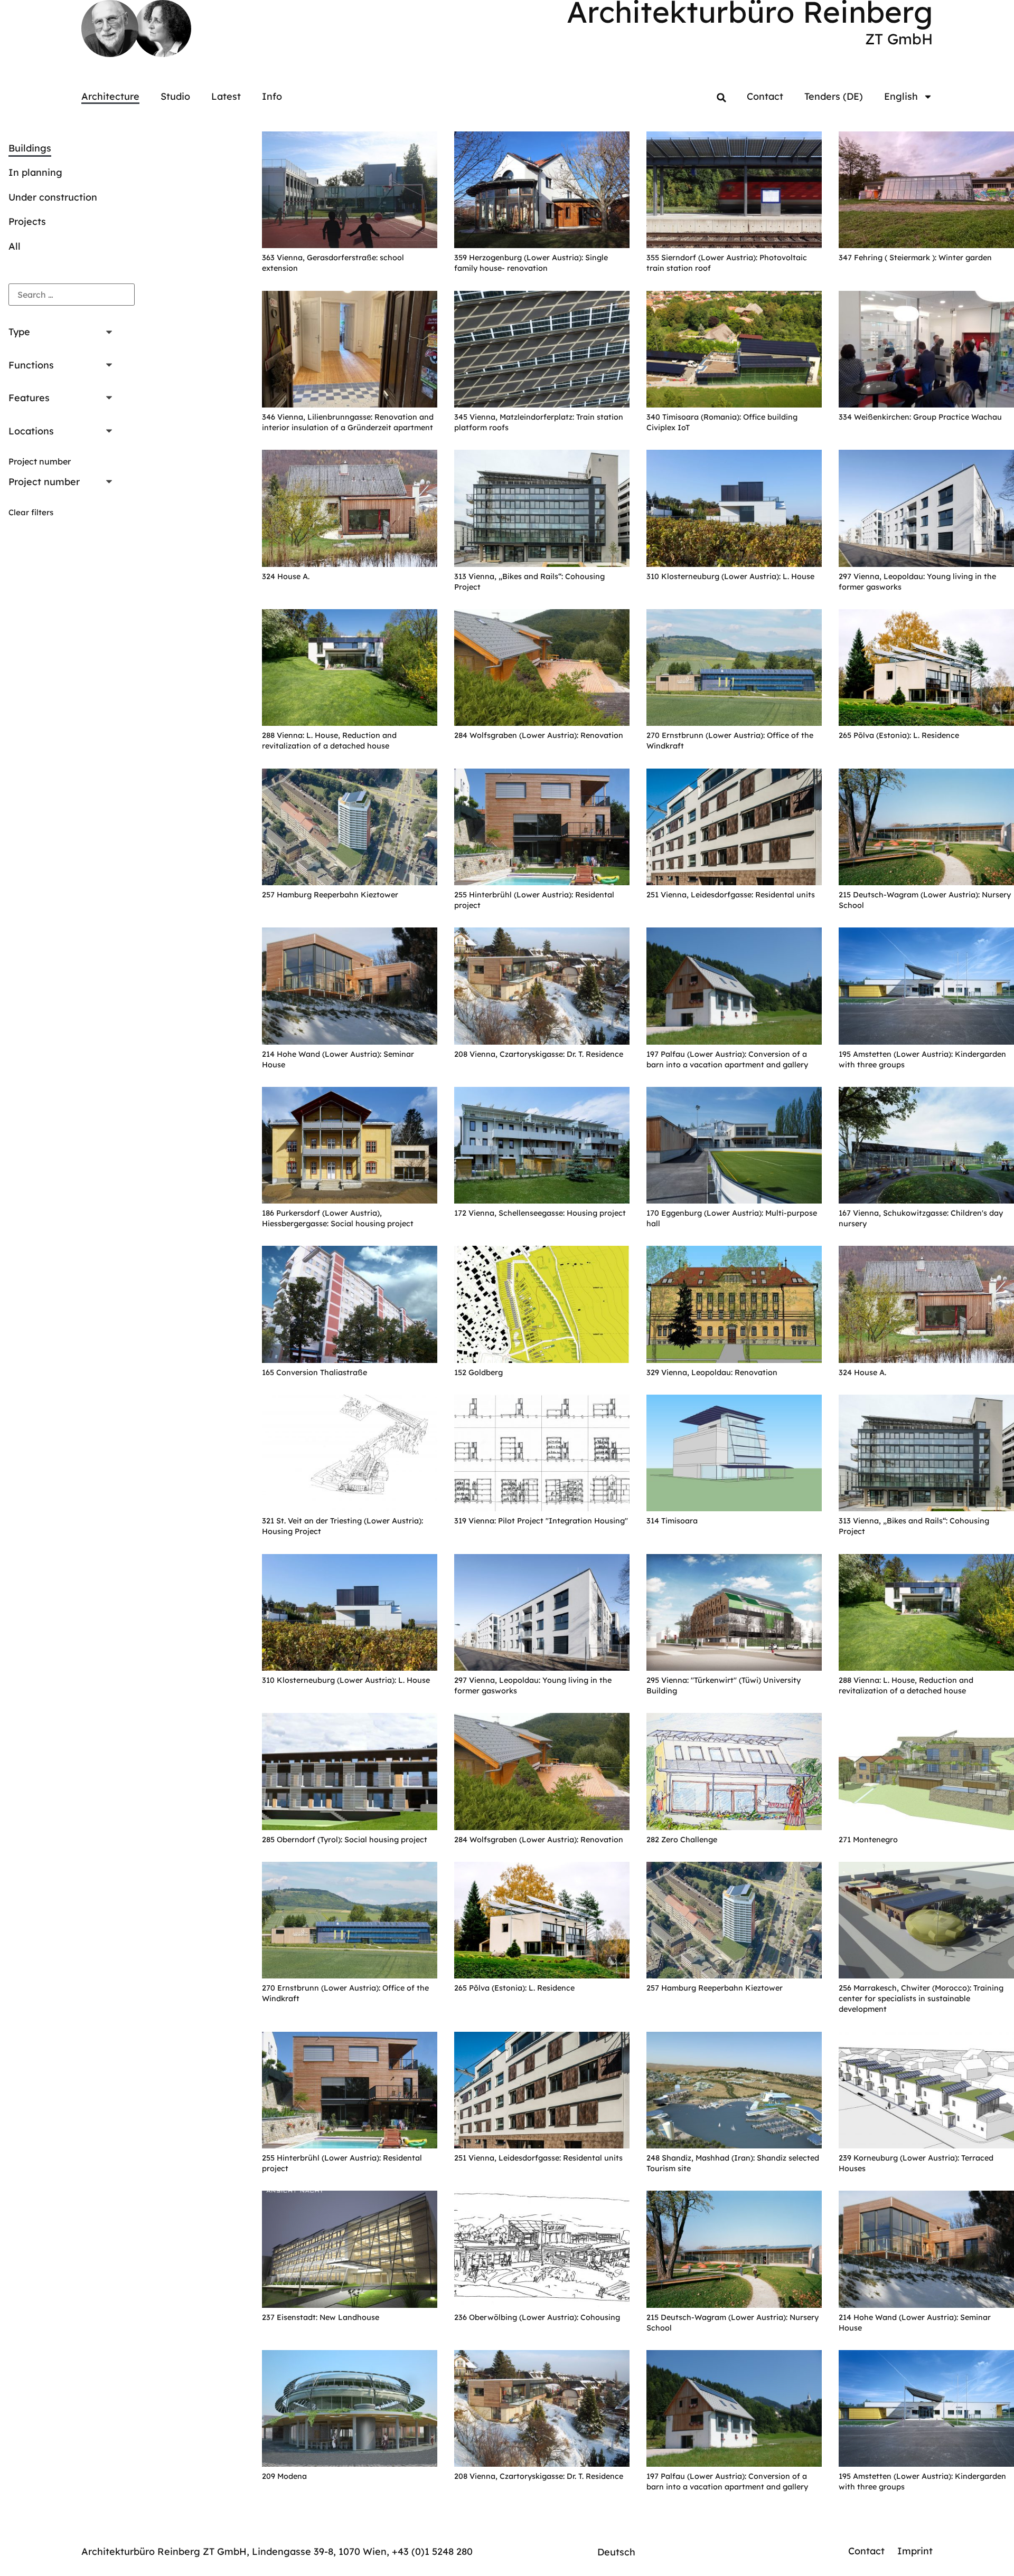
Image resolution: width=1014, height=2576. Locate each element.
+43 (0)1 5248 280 (432, 2551)
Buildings (30, 148)
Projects (27, 221)
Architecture (110, 96)
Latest (226, 96)
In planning (35, 172)
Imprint (915, 2551)
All (15, 246)
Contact (765, 96)
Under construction (53, 197)
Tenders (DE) (834, 96)
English (901, 96)
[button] (721, 98)
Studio (175, 96)
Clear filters (31, 512)
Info (272, 96)
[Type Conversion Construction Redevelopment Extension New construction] (63, 333)
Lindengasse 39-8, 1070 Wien (319, 2551)
